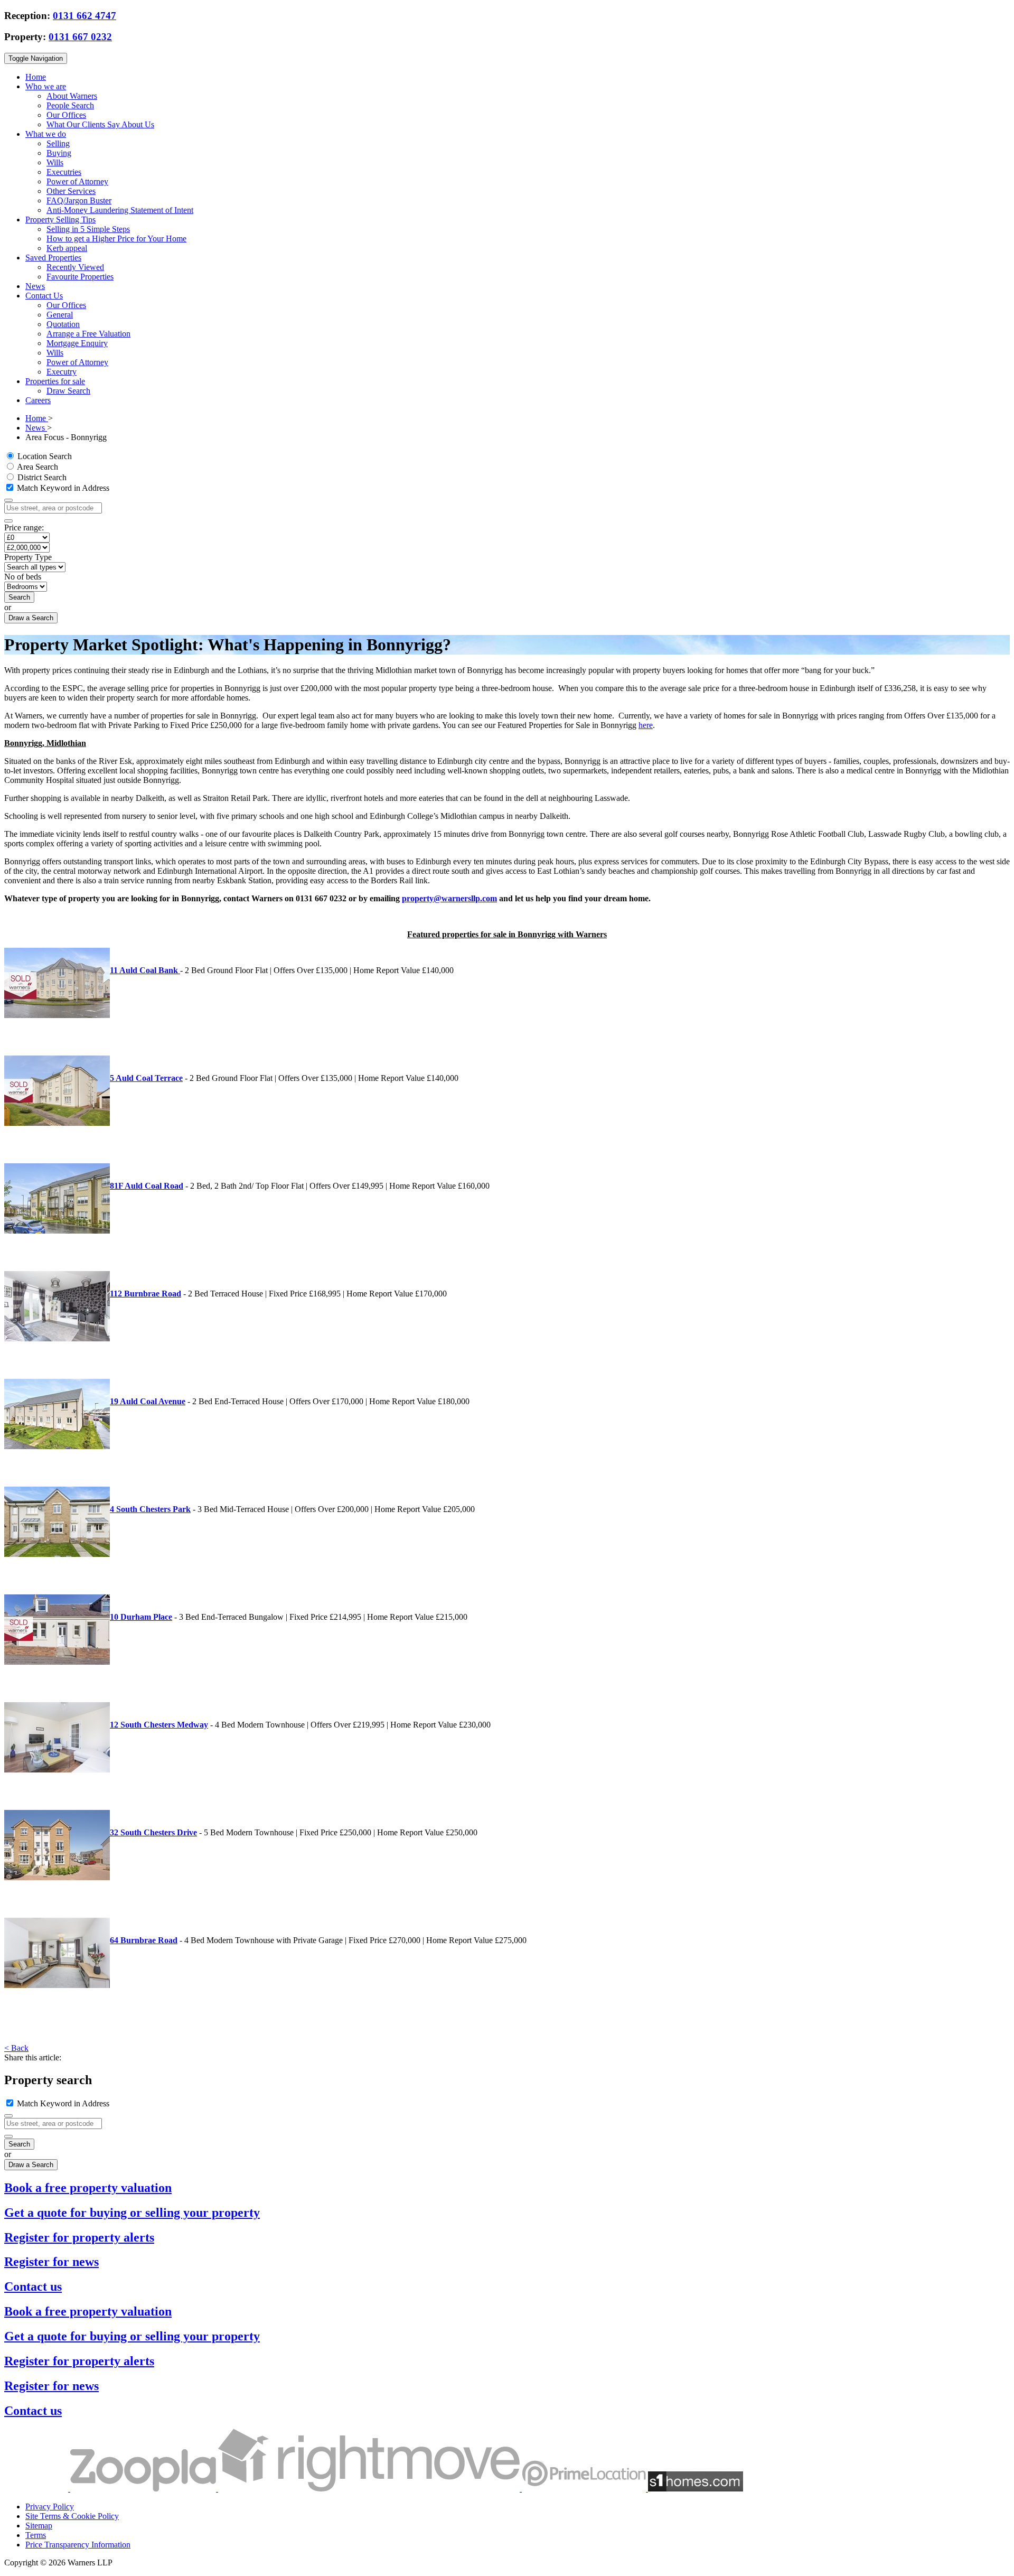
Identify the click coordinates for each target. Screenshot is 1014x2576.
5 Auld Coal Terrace (146, 1078)
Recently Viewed (75, 267)
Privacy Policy (50, 2507)
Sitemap (39, 2526)
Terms (36, 2535)
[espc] (37, 2489)
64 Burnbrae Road (144, 1940)
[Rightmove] (370, 2489)
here (646, 725)
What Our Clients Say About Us (100, 124)
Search (19, 597)
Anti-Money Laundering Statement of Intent (120, 210)
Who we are (46, 86)
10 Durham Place (141, 1617)
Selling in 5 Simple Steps (88, 229)
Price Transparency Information (78, 2545)
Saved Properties (53, 258)
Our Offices (66, 115)
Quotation (63, 324)
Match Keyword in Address (62, 488)
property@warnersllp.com (449, 898)
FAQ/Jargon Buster (79, 200)
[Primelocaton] (585, 2489)
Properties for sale (55, 381)
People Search (70, 105)
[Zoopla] (144, 2489)
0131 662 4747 (84, 16)
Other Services (71, 191)
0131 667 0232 (80, 37)
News (35, 286)
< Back (16, 2048)
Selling (58, 143)
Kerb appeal (67, 248)
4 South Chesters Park (150, 1509)
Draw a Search (31, 618)
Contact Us (44, 296)
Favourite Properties (80, 277)
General (60, 315)
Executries (64, 172)
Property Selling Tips (60, 220)
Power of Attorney (77, 181)
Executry (62, 372)
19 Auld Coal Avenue (148, 1401)
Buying (59, 153)
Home (36, 77)
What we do (46, 134)
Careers (38, 400)
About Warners (72, 96)
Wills (55, 162)
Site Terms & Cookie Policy (72, 2516)
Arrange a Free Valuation (88, 334)
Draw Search (68, 391)
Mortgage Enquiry (77, 343)
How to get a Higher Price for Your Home (116, 239)
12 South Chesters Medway (159, 1725)
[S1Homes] (696, 2489)
